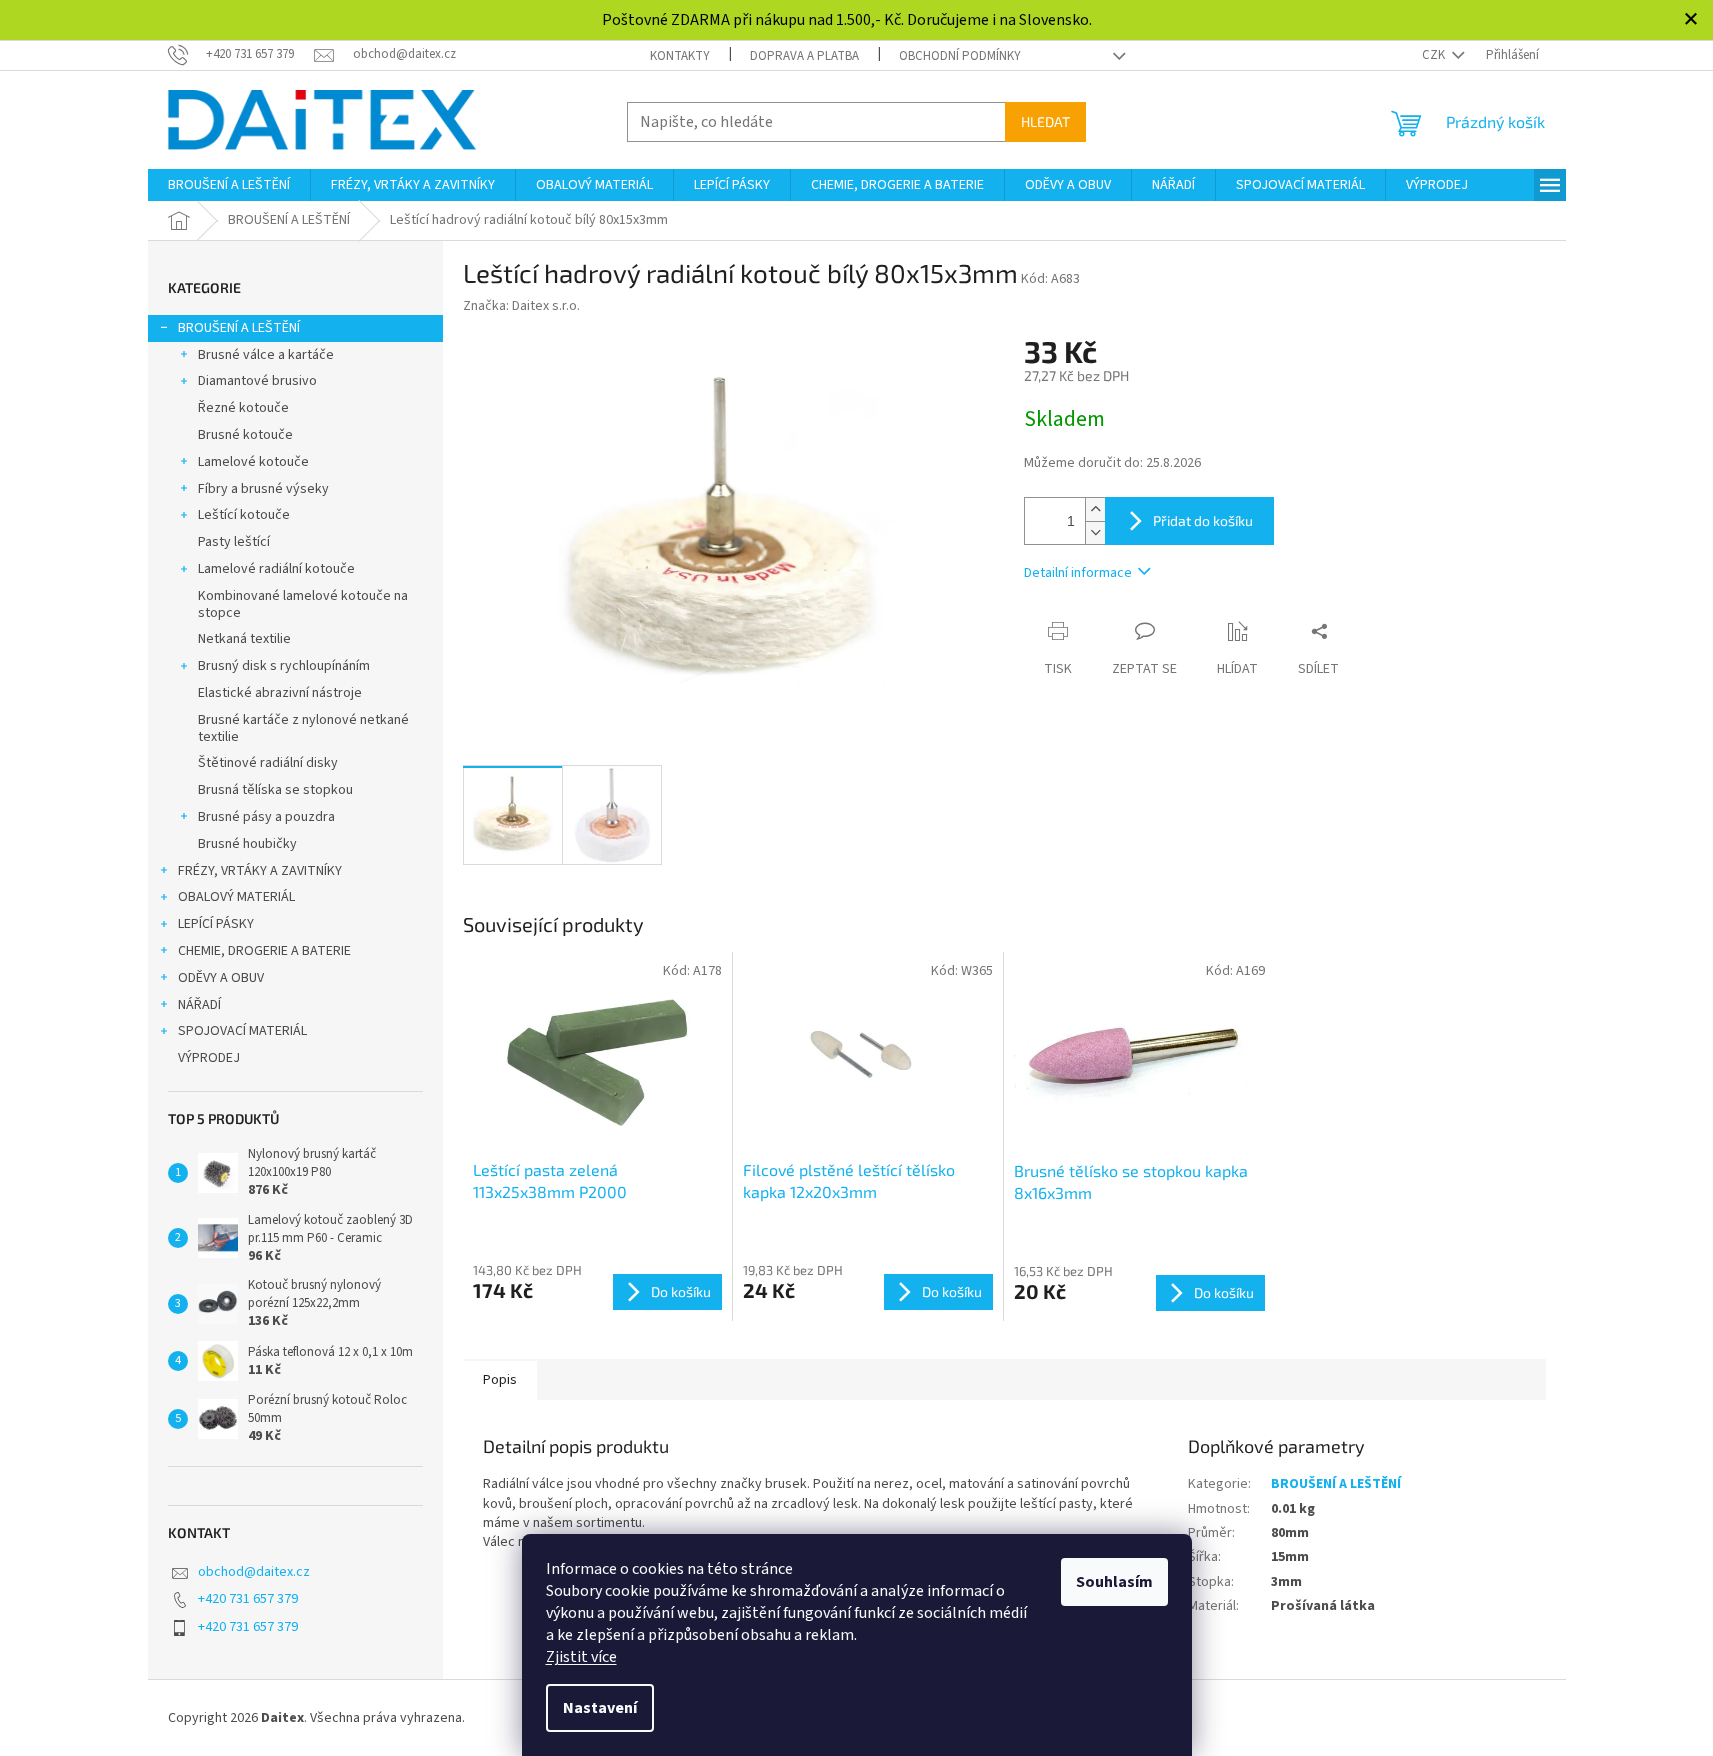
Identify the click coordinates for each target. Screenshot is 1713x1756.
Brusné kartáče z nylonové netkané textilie (303, 728)
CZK (1435, 55)
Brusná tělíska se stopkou (275, 790)
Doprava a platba (804, 56)
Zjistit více (581, 1657)
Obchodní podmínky (960, 56)
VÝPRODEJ (209, 1058)
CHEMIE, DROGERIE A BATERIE (264, 951)
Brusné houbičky (247, 844)
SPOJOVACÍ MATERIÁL (242, 1031)
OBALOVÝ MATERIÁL (236, 897)
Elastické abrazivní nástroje (280, 693)
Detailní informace (1078, 573)
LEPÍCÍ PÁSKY (216, 924)
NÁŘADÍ (199, 1005)
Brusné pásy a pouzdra (266, 817)
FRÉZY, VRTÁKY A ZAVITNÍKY (260, 871)
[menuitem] (229, 185)
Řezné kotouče (243, 408)
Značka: (521, 306)
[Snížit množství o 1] (1095, 532)
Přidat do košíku (1203, 520)
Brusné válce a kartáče (266, 355)
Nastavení (600, 1708)
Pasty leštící (234, 542)
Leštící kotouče (244, 515)
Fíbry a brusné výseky (263, 489)
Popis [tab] (500, 1380)
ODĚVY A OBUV (221, 978)
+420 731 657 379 (248, 1599)
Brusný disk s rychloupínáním (284, 666)
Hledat (1045, 121)
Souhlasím (1114, 1582)
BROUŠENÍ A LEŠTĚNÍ (239, 328)
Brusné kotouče (245, 435)
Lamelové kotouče (253, 462)
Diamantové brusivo (257, 381)
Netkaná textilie (244, 639)
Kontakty (680, 56)
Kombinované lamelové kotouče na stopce (303, 604)
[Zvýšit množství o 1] (1095, 509)
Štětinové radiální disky (268, 763)
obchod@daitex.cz (254, 1572)
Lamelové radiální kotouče (276, 569)
